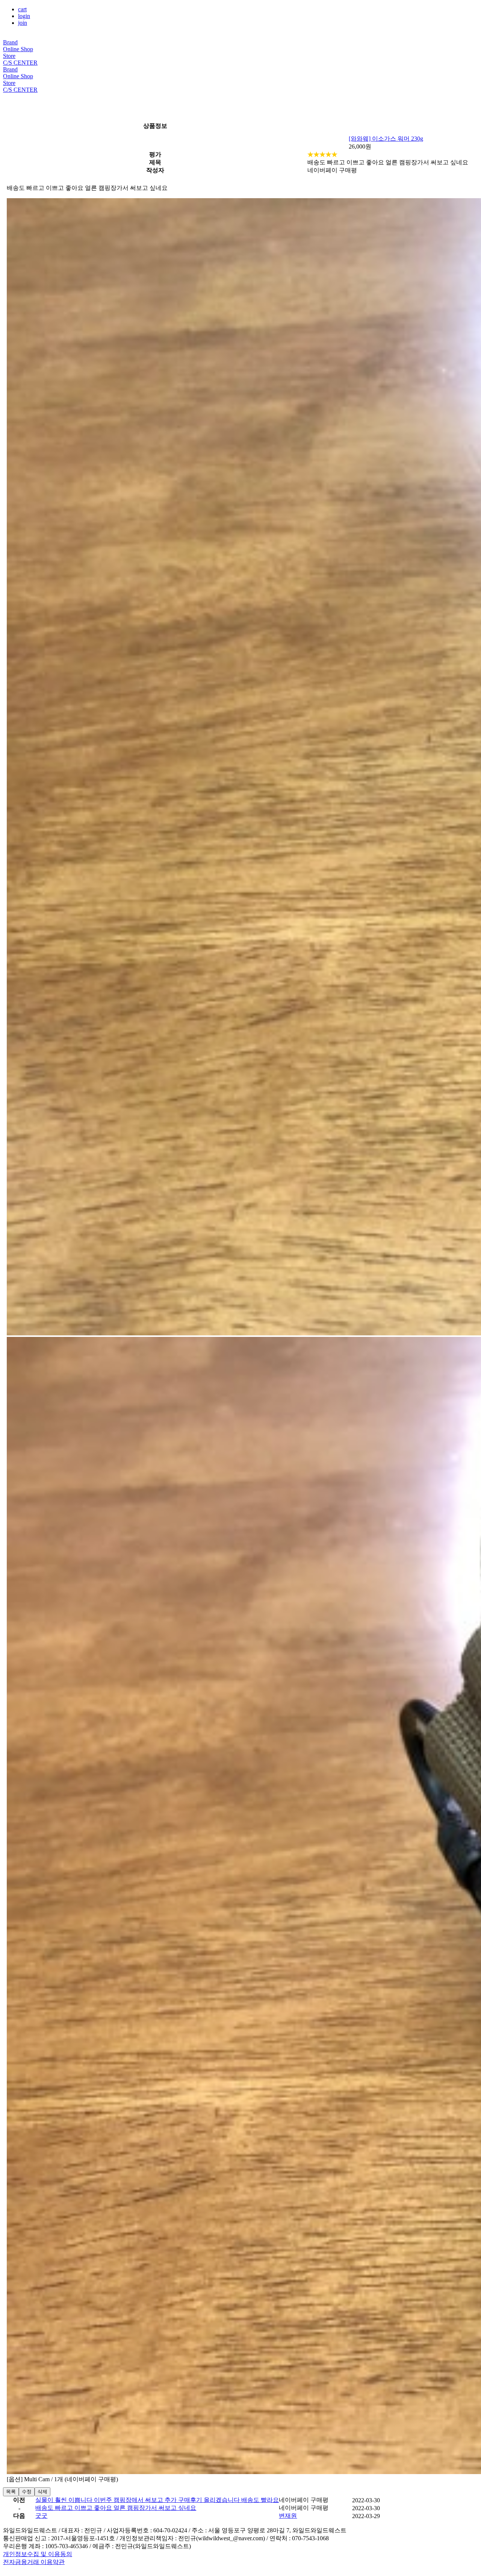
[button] (288, 2516)
